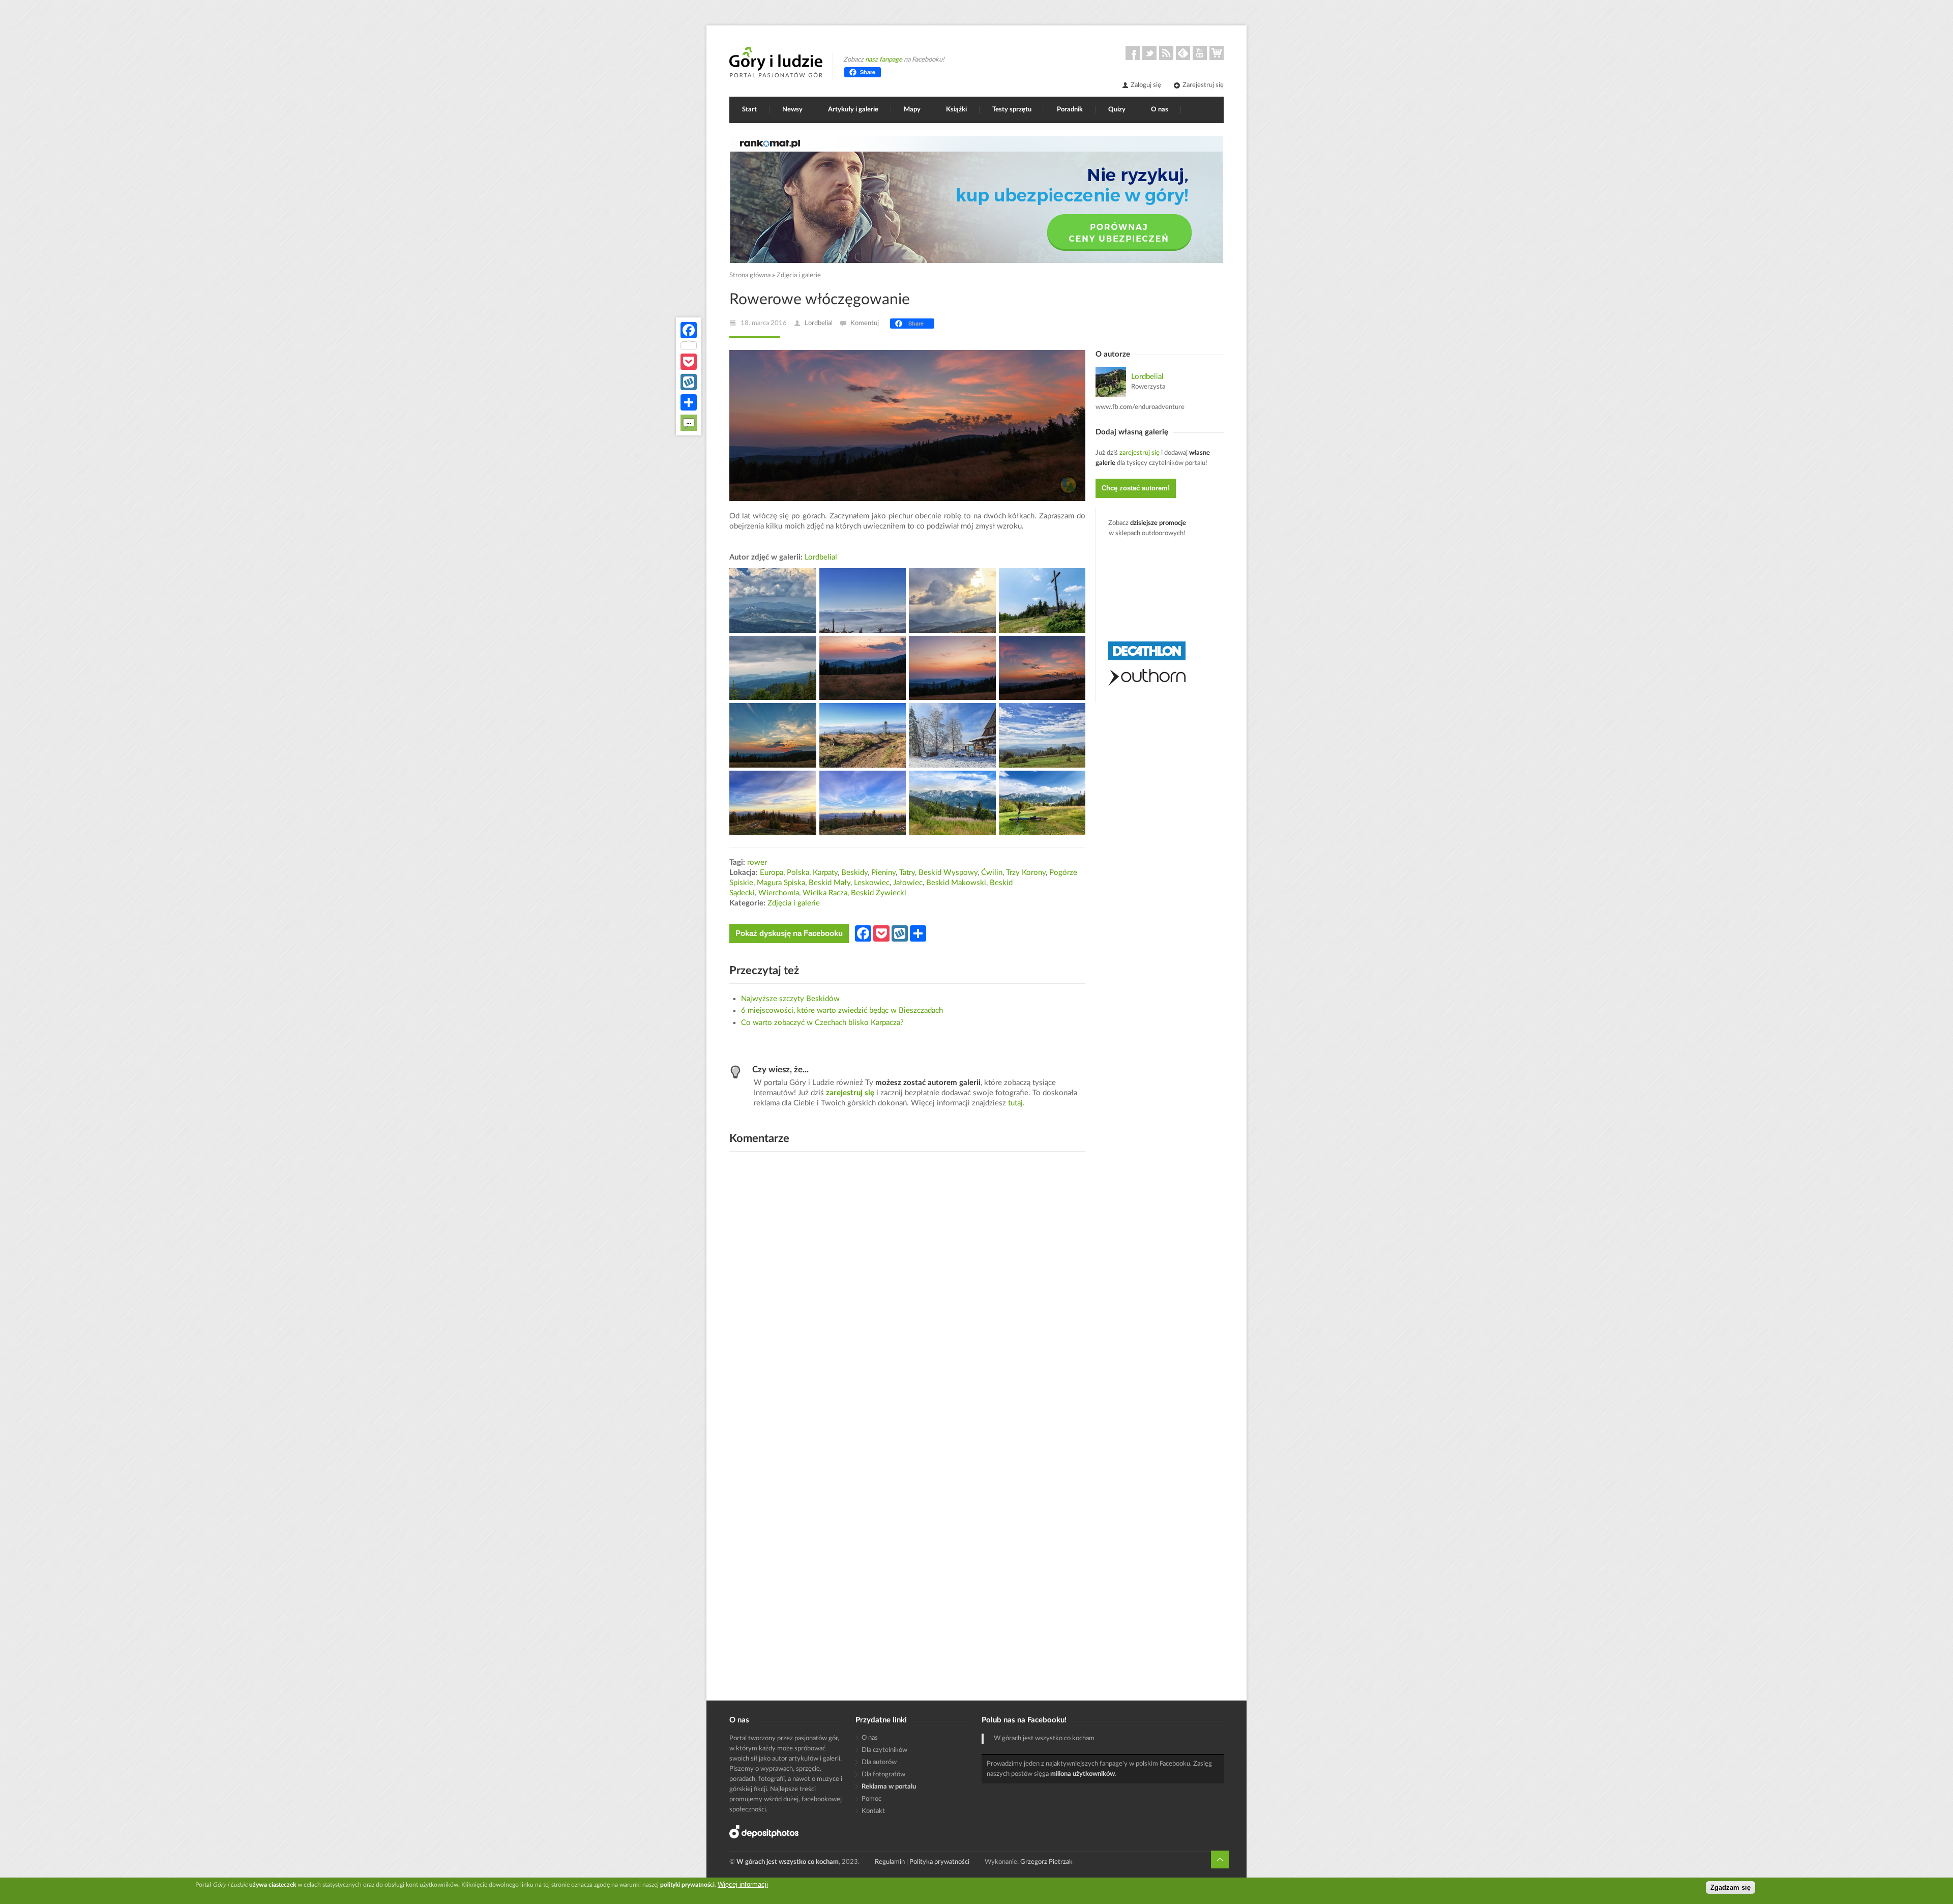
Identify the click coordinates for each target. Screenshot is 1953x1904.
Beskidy (854, 873)
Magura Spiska (781, 883)
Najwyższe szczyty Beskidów (790, 999)
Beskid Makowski (956, 883)
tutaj (1015, 1103)
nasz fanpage (884, 60)
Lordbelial (819, 323)
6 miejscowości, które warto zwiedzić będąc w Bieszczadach (842, 1010)
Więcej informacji (743, 1884)
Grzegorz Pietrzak (1046, 1862)
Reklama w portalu (889, 1787)
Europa (772, 873)
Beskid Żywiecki (879, 893)
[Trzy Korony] (773, 601)
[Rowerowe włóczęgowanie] (773, 668)
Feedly (1183, 53)
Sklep (1217, 53)
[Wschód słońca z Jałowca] (863, 668)
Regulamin (890, 1862)
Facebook (1133, 53)
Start (749, 110)
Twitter (1149, 53)
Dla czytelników (884, 1750)
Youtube (1200, 53)
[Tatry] (952, 803)
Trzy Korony (1026, 873)
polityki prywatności (687, 1885)
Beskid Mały (830, 883)
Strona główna (750, 275)
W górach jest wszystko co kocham (1044, 1738)
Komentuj (865, 323)
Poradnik (1070, 110)
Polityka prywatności (939, 1862)
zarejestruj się (850, 1093)
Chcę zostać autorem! (1136, 488)
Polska (798, 873)
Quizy (1117, 110)
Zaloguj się (1146, 85)
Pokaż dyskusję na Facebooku (789, 933)
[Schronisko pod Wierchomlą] (952, 735)
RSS (1166, 53)
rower (757, 862)
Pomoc (871, 1799)
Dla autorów (879, 1762)
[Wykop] (689, 382)
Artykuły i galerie (853, 110)
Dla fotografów (883, 1775)
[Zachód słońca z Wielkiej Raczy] (773, 803)
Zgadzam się (1730, 1887)
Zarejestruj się (1203, 85)
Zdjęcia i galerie (799, 275)
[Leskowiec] (1042, 601)
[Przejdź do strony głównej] (776, 62)
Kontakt (873, 1811)
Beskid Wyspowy (948, 873)
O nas (1160, 110)
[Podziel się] (689, 402)
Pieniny (883, 873)
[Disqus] (907, 1289)
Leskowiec (872, 883)
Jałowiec (908, 883)
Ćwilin (992, 873)
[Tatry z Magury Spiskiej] (952, 601)
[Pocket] (689, 362)
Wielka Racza (825, 893)
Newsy (792, 110)
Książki (956, 110)
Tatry (907, 873)
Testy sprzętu (1012, 110)
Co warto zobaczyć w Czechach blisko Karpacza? (822, 1023)
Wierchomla (779, 893)
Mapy (912, 110)
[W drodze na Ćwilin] (863, 601)
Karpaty (825, 873)
